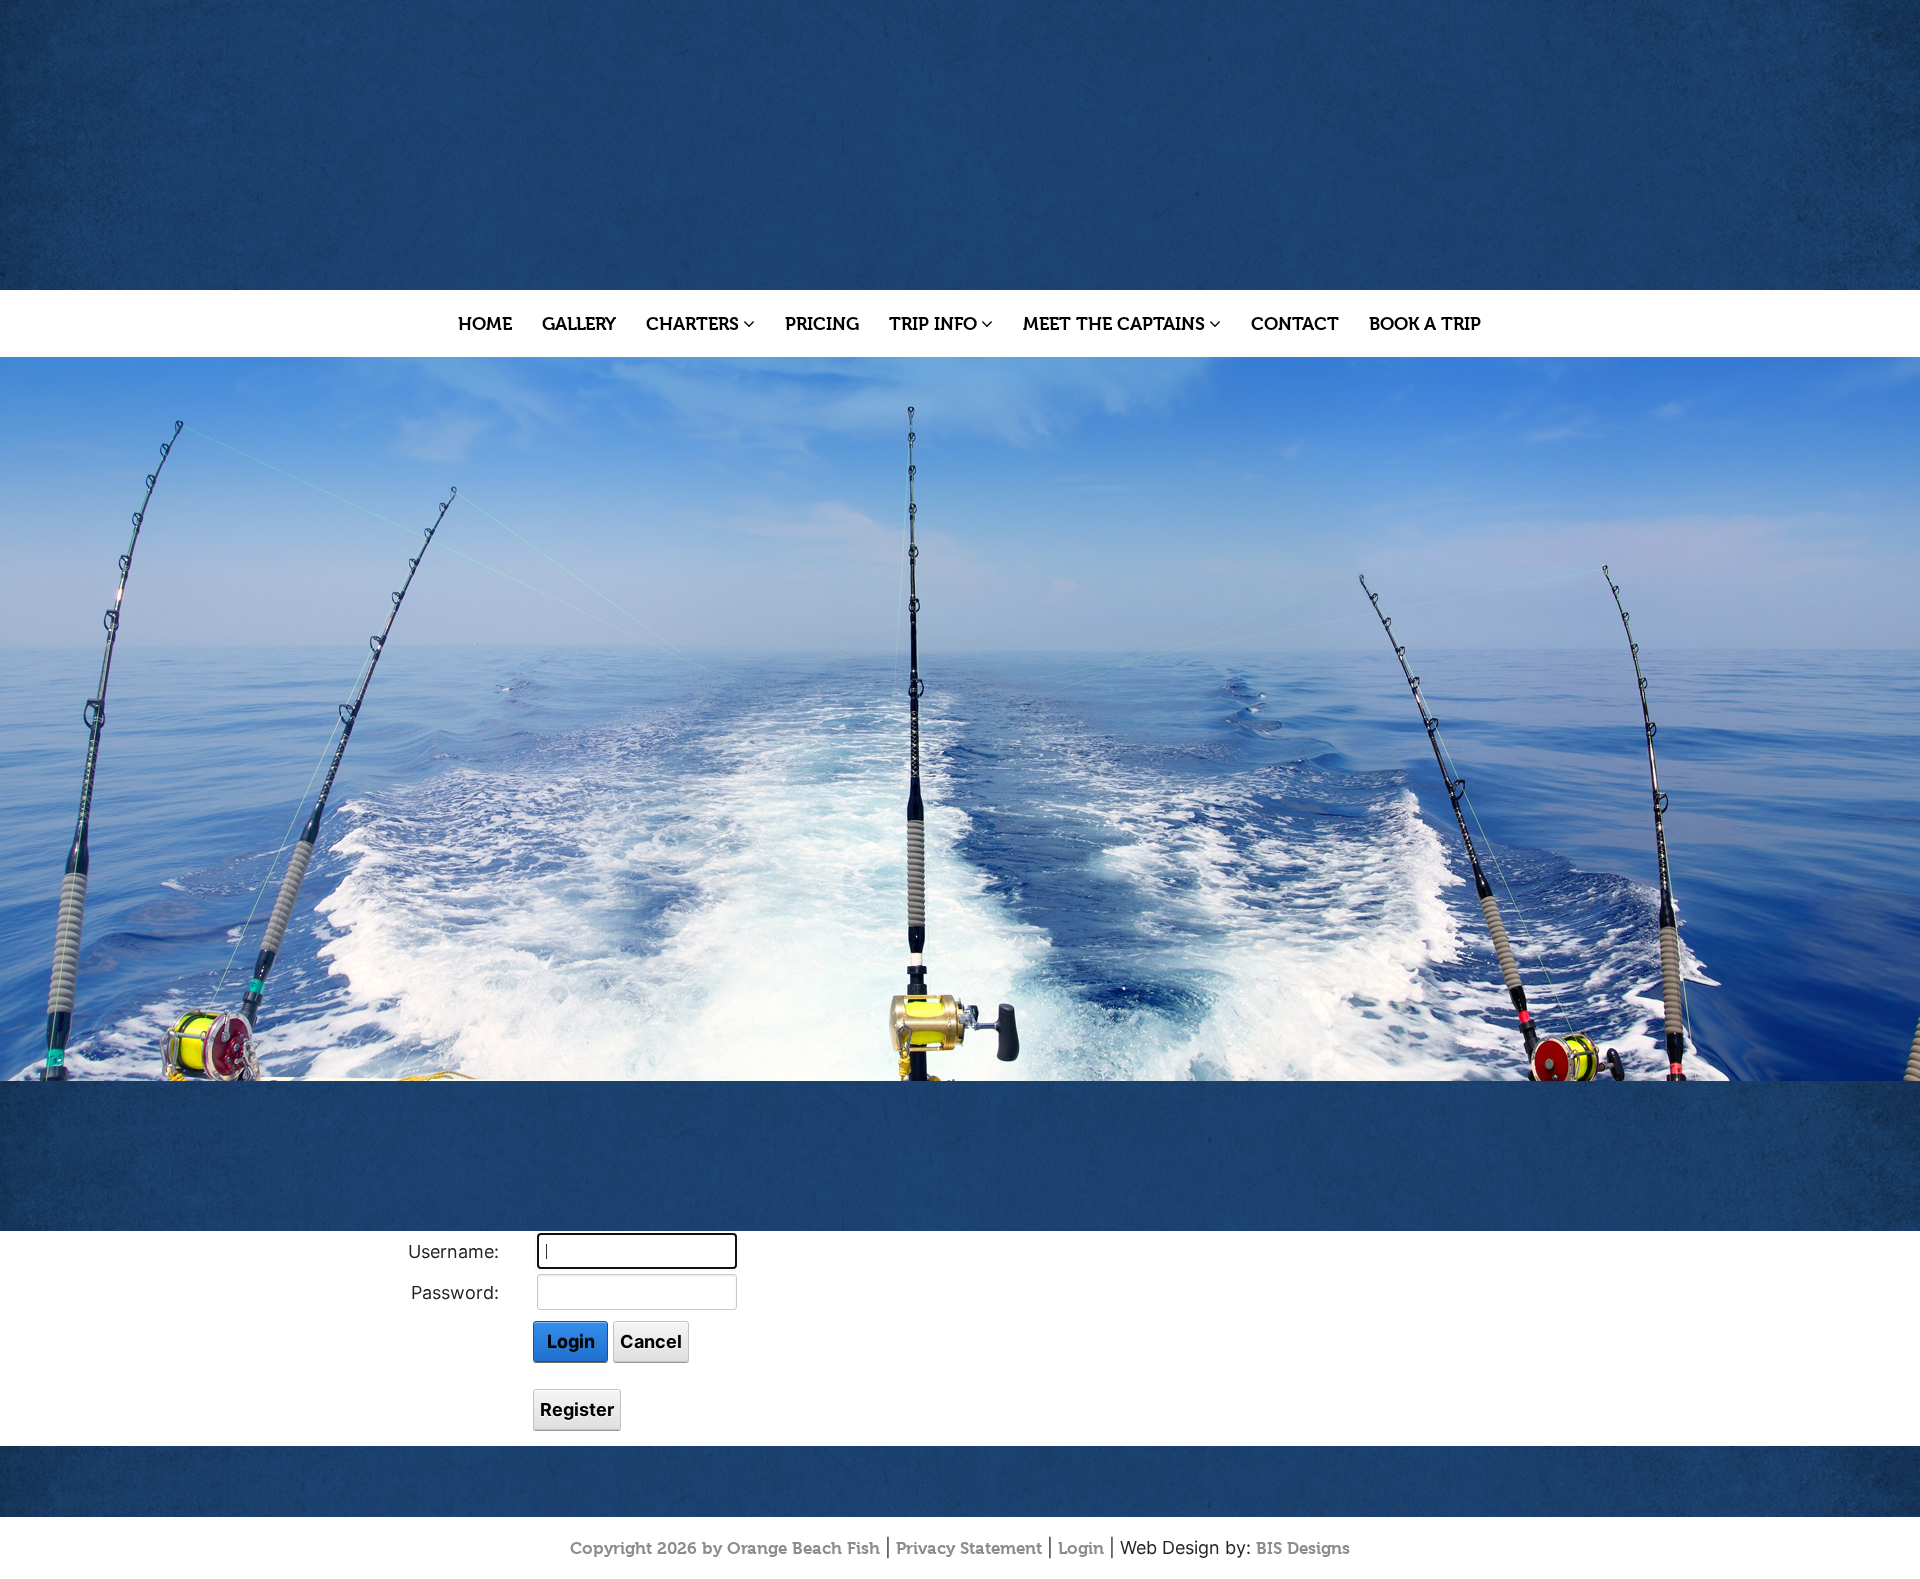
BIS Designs (1303, 1548)
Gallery (579, 323)
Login (571, 1341)
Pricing (822, 323)
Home (485, 323)
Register (577, 1409)
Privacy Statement (969, 1548)
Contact (1295, 323)
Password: (455, 1292)
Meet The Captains (1114, 323)
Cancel (651, 1341)
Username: (453, 1251)
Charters (692, 323)
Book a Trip (1425, 323)
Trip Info (933, 323)
